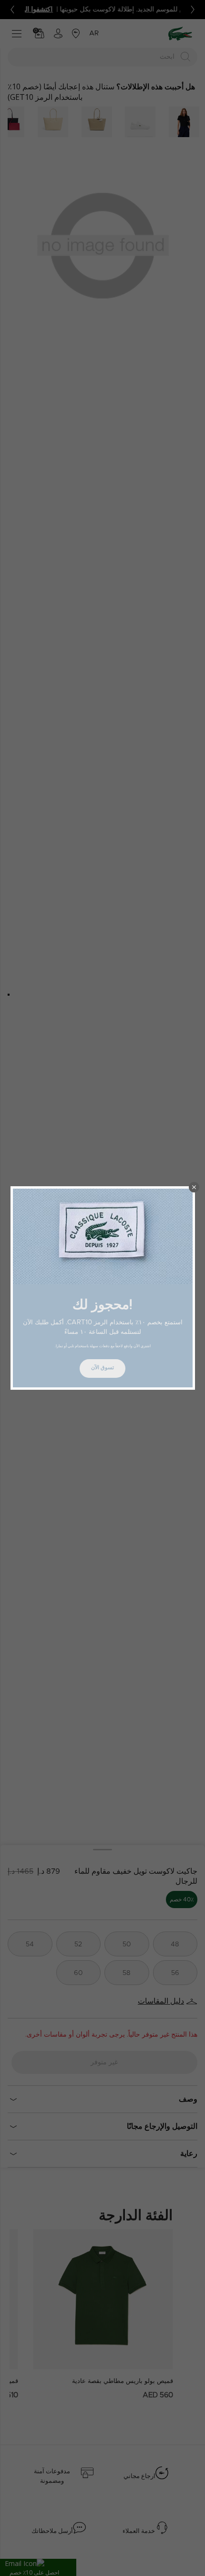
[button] (194, 1187)
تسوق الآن (102, 1368)
